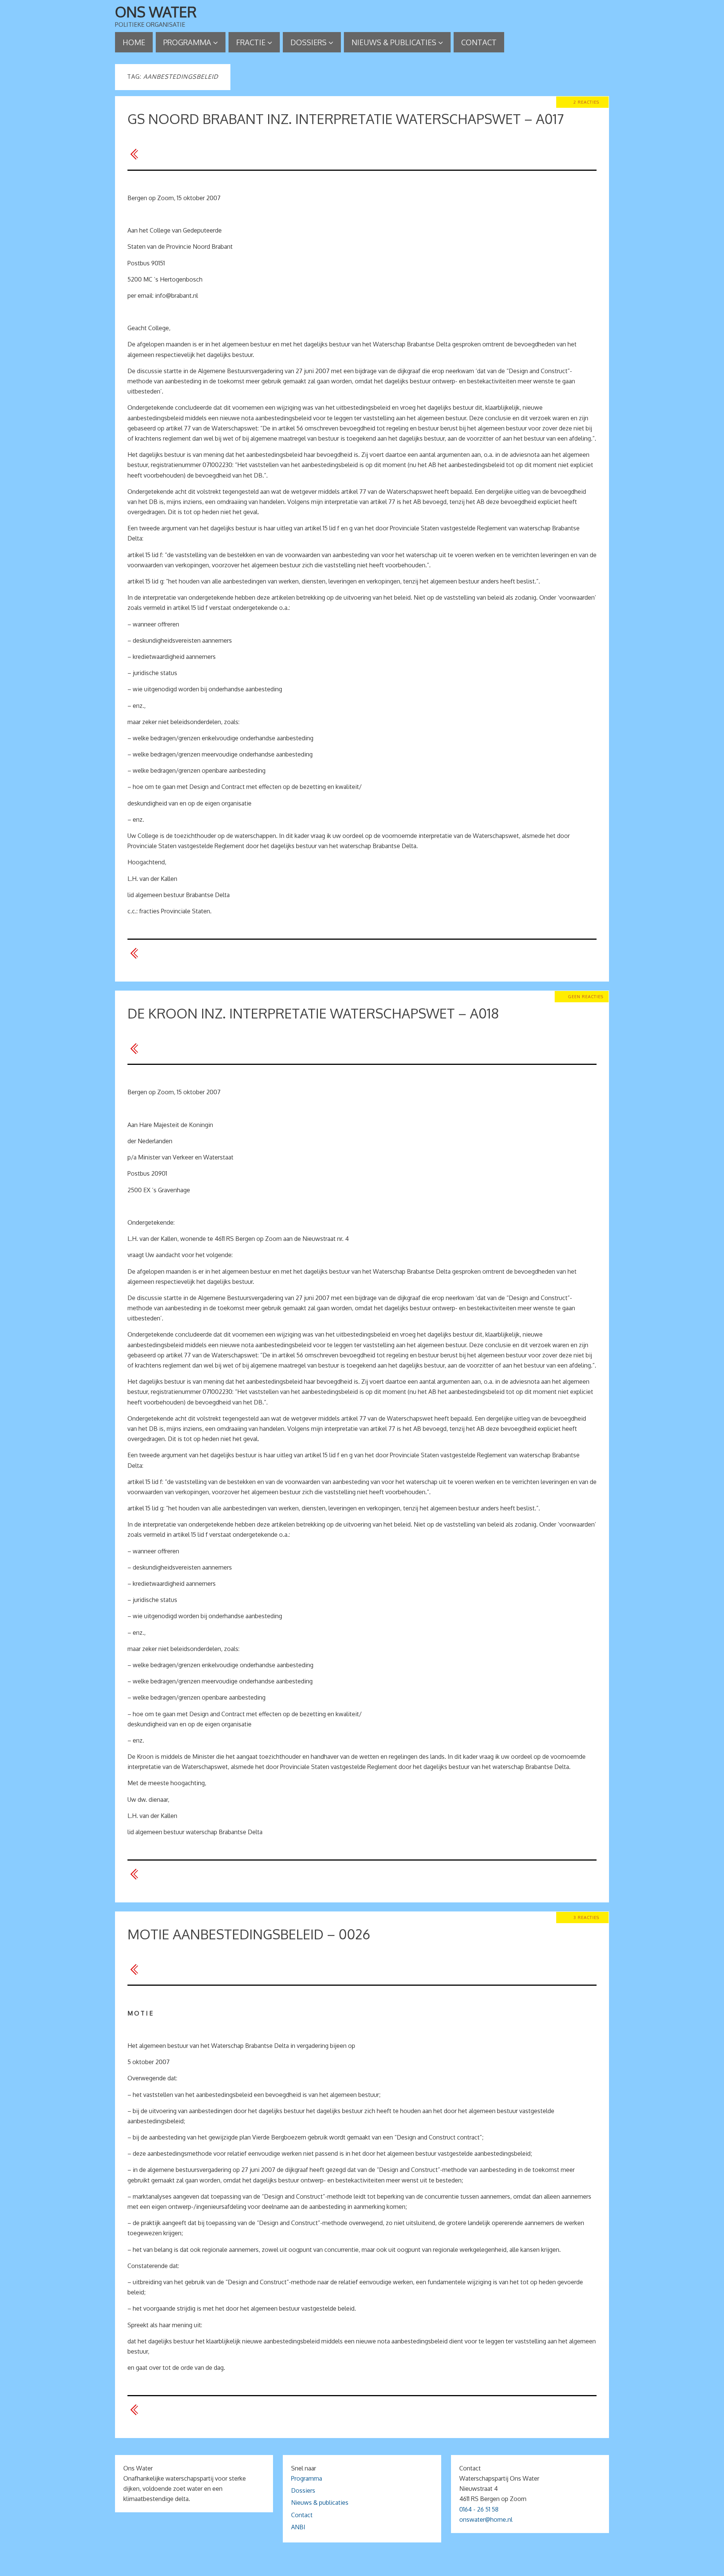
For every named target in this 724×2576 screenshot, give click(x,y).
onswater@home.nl (486, 2519)
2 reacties (586, 102)
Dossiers (303, 2490)
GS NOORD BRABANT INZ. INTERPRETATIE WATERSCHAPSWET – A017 (346, 119)
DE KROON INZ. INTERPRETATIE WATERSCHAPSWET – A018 (313, 1013)
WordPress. (406, 2568)
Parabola (375, 2568)
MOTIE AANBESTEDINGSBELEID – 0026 (249, 1934)
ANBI (298, 2527)
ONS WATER (156, 12)
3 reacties (586, 1917)
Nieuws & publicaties (320, 2502)
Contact (302, 2515)
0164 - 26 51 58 (479, 2509)
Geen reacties (586, 996)
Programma (307, 2478)
